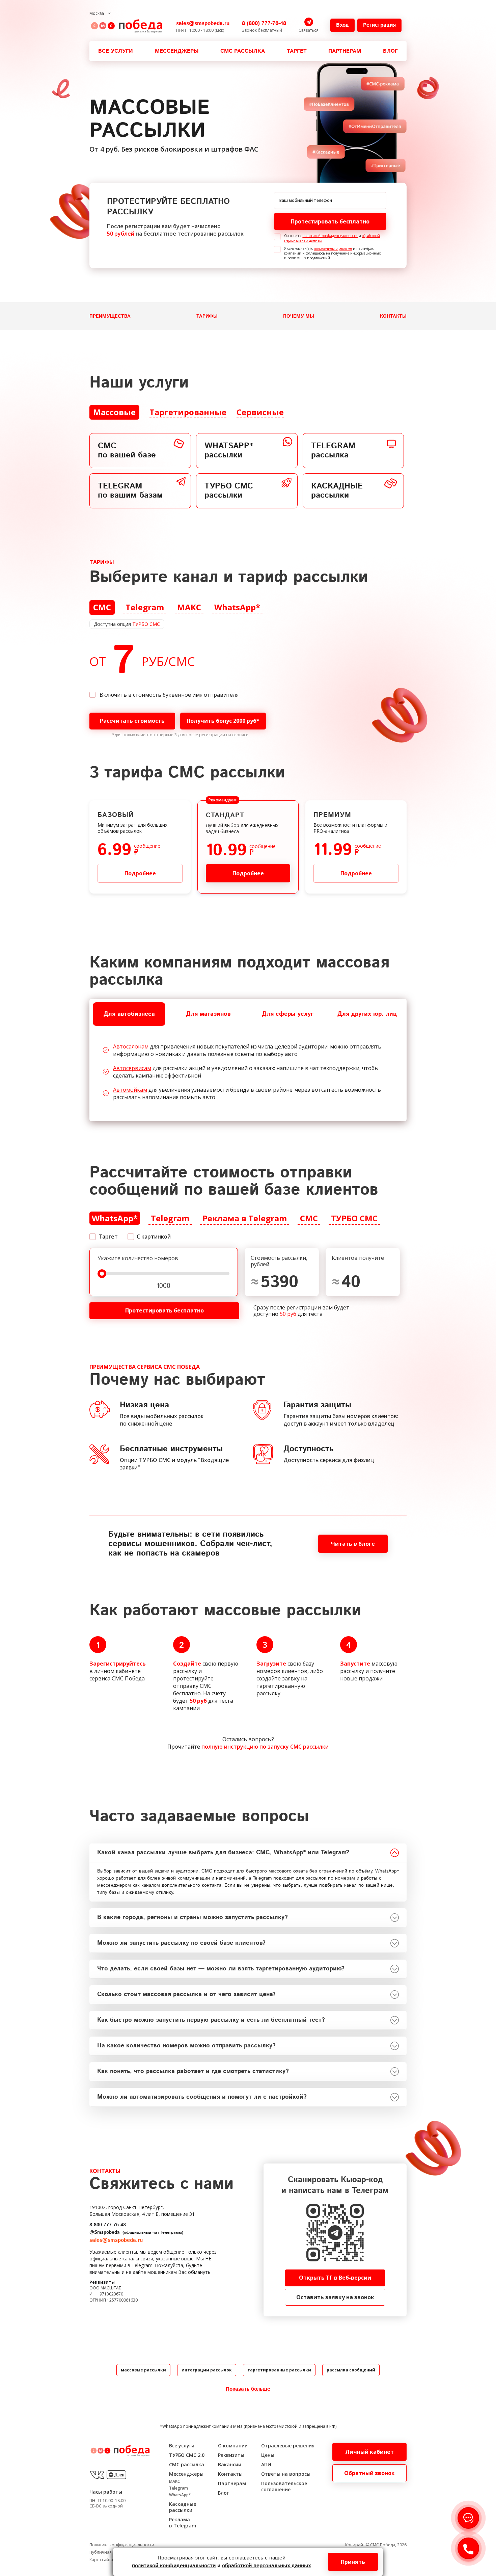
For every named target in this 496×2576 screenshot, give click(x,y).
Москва (97, 13)
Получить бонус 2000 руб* (223, 721)
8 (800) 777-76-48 (264, 23)
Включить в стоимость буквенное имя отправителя (169, 695)
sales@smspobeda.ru (203, 23)
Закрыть (248, 1687)
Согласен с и (332, 238)
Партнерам (345, 51)
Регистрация (379, 25)
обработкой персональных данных (266, 2566)
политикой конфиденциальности (330, 236)
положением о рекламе (333, 248)
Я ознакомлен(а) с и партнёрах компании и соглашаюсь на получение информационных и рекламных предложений (332, 253)
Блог (390, 51)
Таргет (297, 51)
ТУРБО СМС (146, 624)
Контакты (393, 316)
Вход (342, 25)
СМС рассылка (243, 51)
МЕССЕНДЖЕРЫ (177, 51)
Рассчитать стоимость (132, 721)
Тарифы (207, 316)
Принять (353, 2562)
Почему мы (299, 316)
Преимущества (110, 316)
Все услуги (116, 51)
